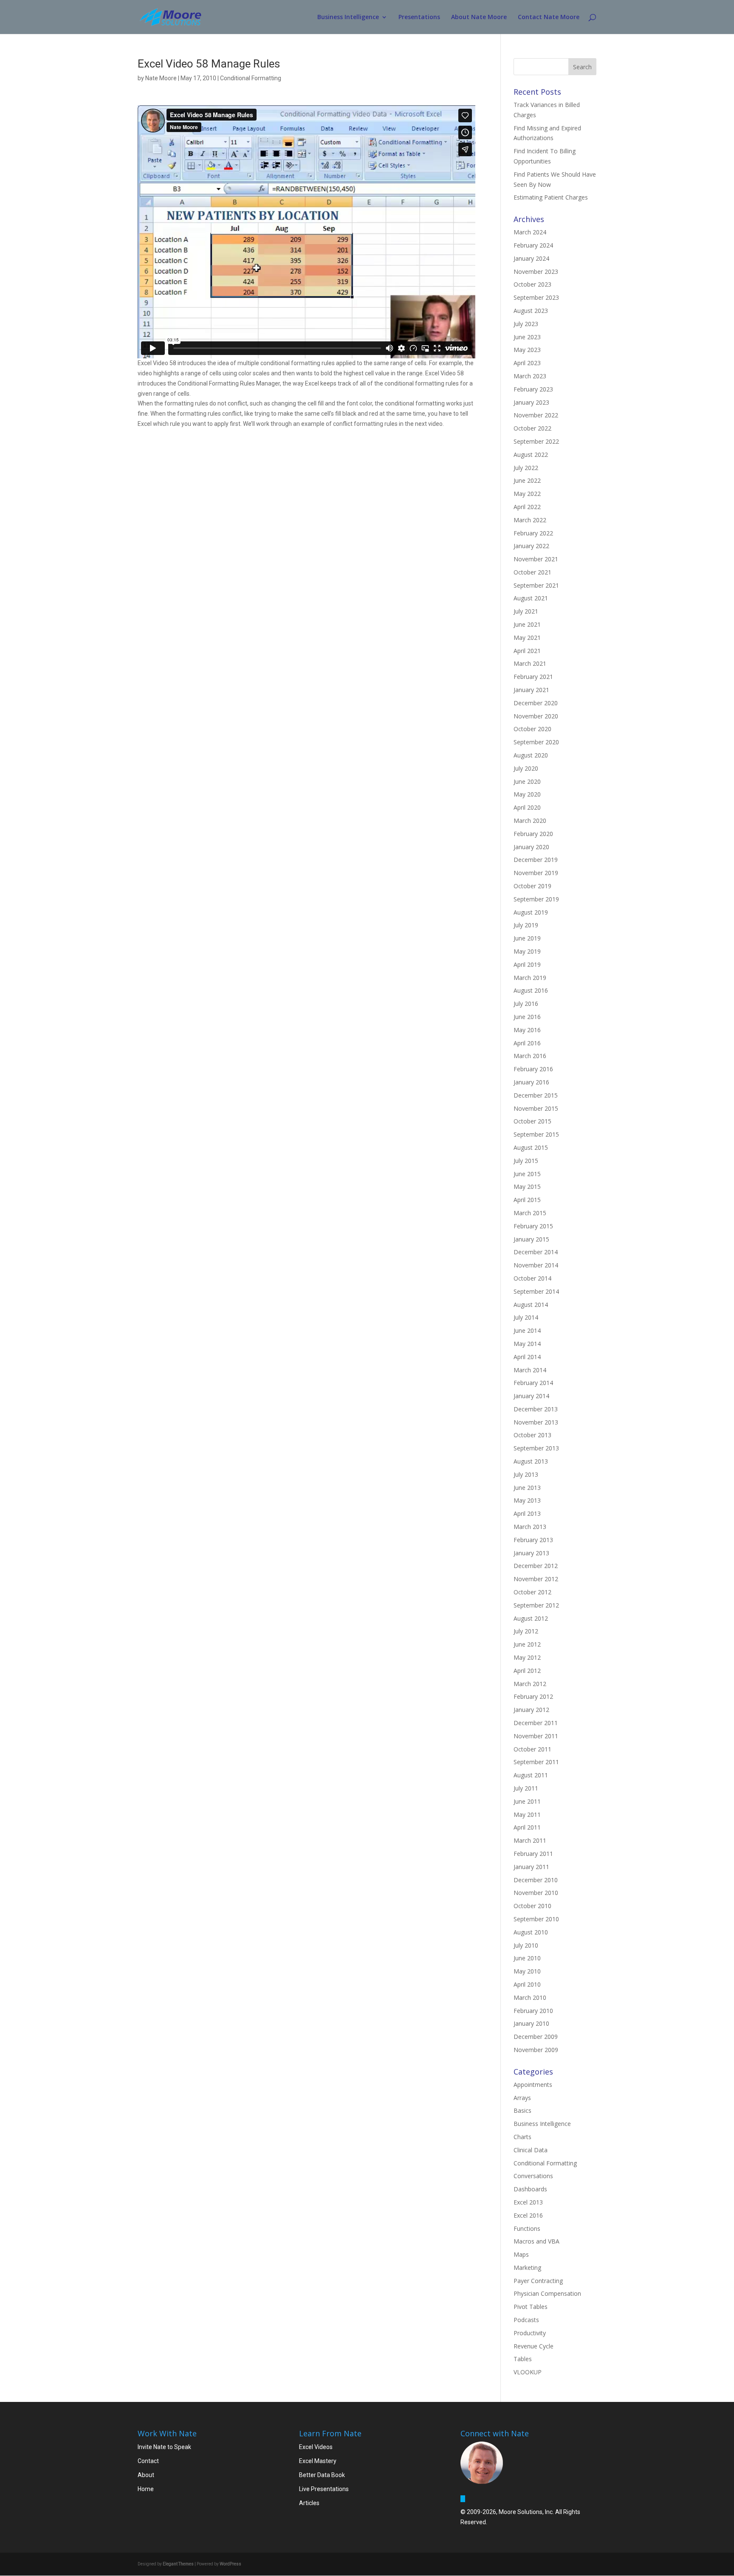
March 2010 (530, 1997)
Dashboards (530, 2189)
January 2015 (531, 1239)
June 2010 (527, 1958)
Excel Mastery (318, 2461)
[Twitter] (463, 2499)
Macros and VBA (536, 2241)
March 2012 (530, 1684)
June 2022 (527, 480)
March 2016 (530, 1056)
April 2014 (527, 1357)
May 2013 (527, 1500)
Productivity (530, 2333)
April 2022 (527, 507)
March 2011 (530, 1840)
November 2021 (536, 559)
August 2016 (531, 990)
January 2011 (531, 1867)
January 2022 (531, 546)
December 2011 (536, 1723)
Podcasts (526, 2320)
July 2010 (526, 1945)
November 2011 (536, 1736)
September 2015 (536, 1134)
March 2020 (530, 821)
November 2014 (536, 1265)
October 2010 (532, 1906)
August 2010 (531, 1932)
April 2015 (527, 1200)
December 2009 (536, 2037)
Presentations (419, 17)
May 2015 (527, 1187)
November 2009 (536, 2050)
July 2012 (526, 1631)
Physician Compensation (547, 2293)
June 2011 (527, 1801)
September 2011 (536, 1762)
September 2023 (536, 297)
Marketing (527, 2268)
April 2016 (527, 1043)
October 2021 (532, 572)
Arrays (522, 2098)
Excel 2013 (528, 2202)
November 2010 (536, 1893)
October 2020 (532, 729)
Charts (522, 2137)
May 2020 (527, 794)
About (146, 2475)
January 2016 (531, 1082)
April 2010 (527, 1984)
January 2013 (531, 1553)
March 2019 (530, 978)
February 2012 (533, 1696)
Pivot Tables (531, 2307)
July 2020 (526, 768)
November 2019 (536, 873)
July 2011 (526, 1788)
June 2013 (527, 1488)
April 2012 (527, 1671)
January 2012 (531, 1710)
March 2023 (530, 376)
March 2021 (530, 663)
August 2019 (531, 912)
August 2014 (531, 1305)
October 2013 (532, 1435)
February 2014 (533, 1383)
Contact (148, 2461)
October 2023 (532, 284)
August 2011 (531, 1775)
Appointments (533, 2085)
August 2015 (531, 1147)
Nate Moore (161, 78)
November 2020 (536, 716)
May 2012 (527, 1657)
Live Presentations (324, 2489)
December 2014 (536, 1252)
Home (146, 2489)
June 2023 (527, 337)
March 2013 (530, 1527)
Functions (527, 2228)
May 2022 (527, 494)
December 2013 (536, 1409)
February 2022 (533, 533)
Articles (309, 2503)
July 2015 (526, 1161)
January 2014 (531, 1396)
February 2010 (533, 2011)
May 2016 (527, 1030)
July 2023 (526, 324)
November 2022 (536, 415)
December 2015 (536, 1095)
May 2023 (527, 350)
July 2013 (526, 1474)
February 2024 (533, 245)
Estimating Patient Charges (551, 197)
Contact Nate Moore (549, 17)
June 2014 (527, 1330)
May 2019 (527, 951)
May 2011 (527, 1814)
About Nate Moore (479, 17)
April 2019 (527, 964)
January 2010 (531, 2023)
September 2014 (536, 1291)
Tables (523, 2359)
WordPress (230, 2564)
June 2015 (527, 1174)
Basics (522, 2110)
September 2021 (536, 585)
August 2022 (531, 455)
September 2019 (536, 899)
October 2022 (532, 428)
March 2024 (530, 232)
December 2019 (536, 860)
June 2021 (527, 624)
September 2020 (536, 742)
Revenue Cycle (534, 2346)
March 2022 (530, 520)
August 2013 (531, 1461)
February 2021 (533, 677)
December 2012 (536, 1566)
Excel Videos (316, 2447)
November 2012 (536, 1579)
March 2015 (530, 1213)
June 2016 (527, 1017)
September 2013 (536, 1448)
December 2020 (536, 703)
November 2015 (536, 1108)
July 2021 (526, 611)
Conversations (533, 2176)
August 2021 (531, 598)
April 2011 (527, 1827)
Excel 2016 (528, 2215)
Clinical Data (531, 2150)
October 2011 (532, 1749)
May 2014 (527, 1344)
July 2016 (526, 1004)
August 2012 (531, 1618)
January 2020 (531, 847)
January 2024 (531, 258)
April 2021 (527, 651)
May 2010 (527, 1971)
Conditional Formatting (251, 78)
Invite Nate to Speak (164, 2447)
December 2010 (536, 1880)
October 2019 (532, 886)
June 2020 (527, 781)
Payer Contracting (538, 2281)
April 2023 (527, 363)
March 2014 (530, 1370)
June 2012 (527, 1644)
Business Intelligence (348, 17)
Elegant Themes (178, 2564)
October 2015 (532, 1121)
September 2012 (536, 1605)
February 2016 (533, 1069)
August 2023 (531, 311)
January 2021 (531, 690)
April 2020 (527, 807)
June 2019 (527, 938)
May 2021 (527, 638)
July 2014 (526, 1317)
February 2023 (533, 389)
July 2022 (526, 468)
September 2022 (536, 441)
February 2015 (533, 1226)
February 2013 (533, 1540)
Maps (521, 2254)
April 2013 (527, 1513)
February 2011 (533, 1854)
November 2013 (536, 1422)
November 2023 (536, 272)
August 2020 (531, 755)
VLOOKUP (528, 2372)
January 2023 (531, 402)
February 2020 (533, 834)
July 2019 (526, 925)
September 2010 (536, 1919)
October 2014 (532, 1278)
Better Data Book (322, 2475)
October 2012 (532, 1592)
